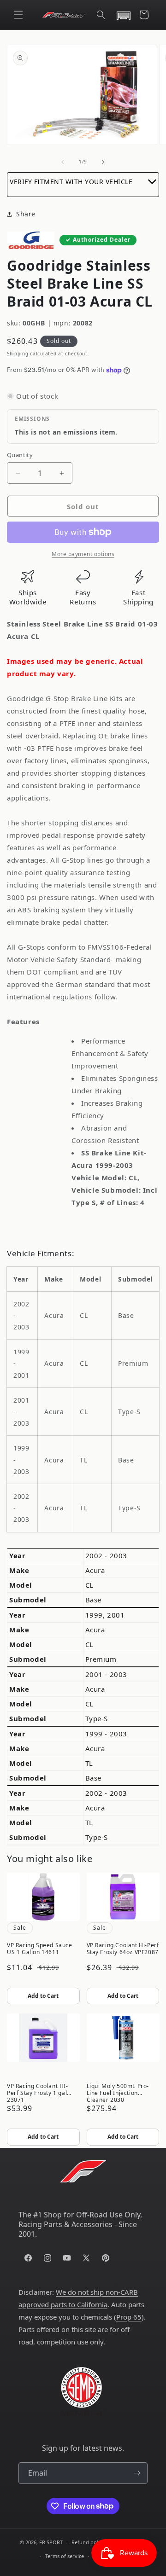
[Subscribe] (137, 2473)
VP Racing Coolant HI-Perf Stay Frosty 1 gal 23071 (38, 2092)
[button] (18, 15)
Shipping (18, 354)
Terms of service (65, 2556)
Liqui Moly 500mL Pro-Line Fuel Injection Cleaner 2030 (118, 2092)
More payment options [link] (83, 554)
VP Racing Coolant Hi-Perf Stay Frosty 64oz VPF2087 (123, 1949)
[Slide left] (63, 162)
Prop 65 (129, 2317)
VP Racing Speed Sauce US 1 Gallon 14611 (40, 1949)
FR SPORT (51, 2542)
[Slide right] (103, 162)
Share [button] (26, 214)
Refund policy (88, 2542)
